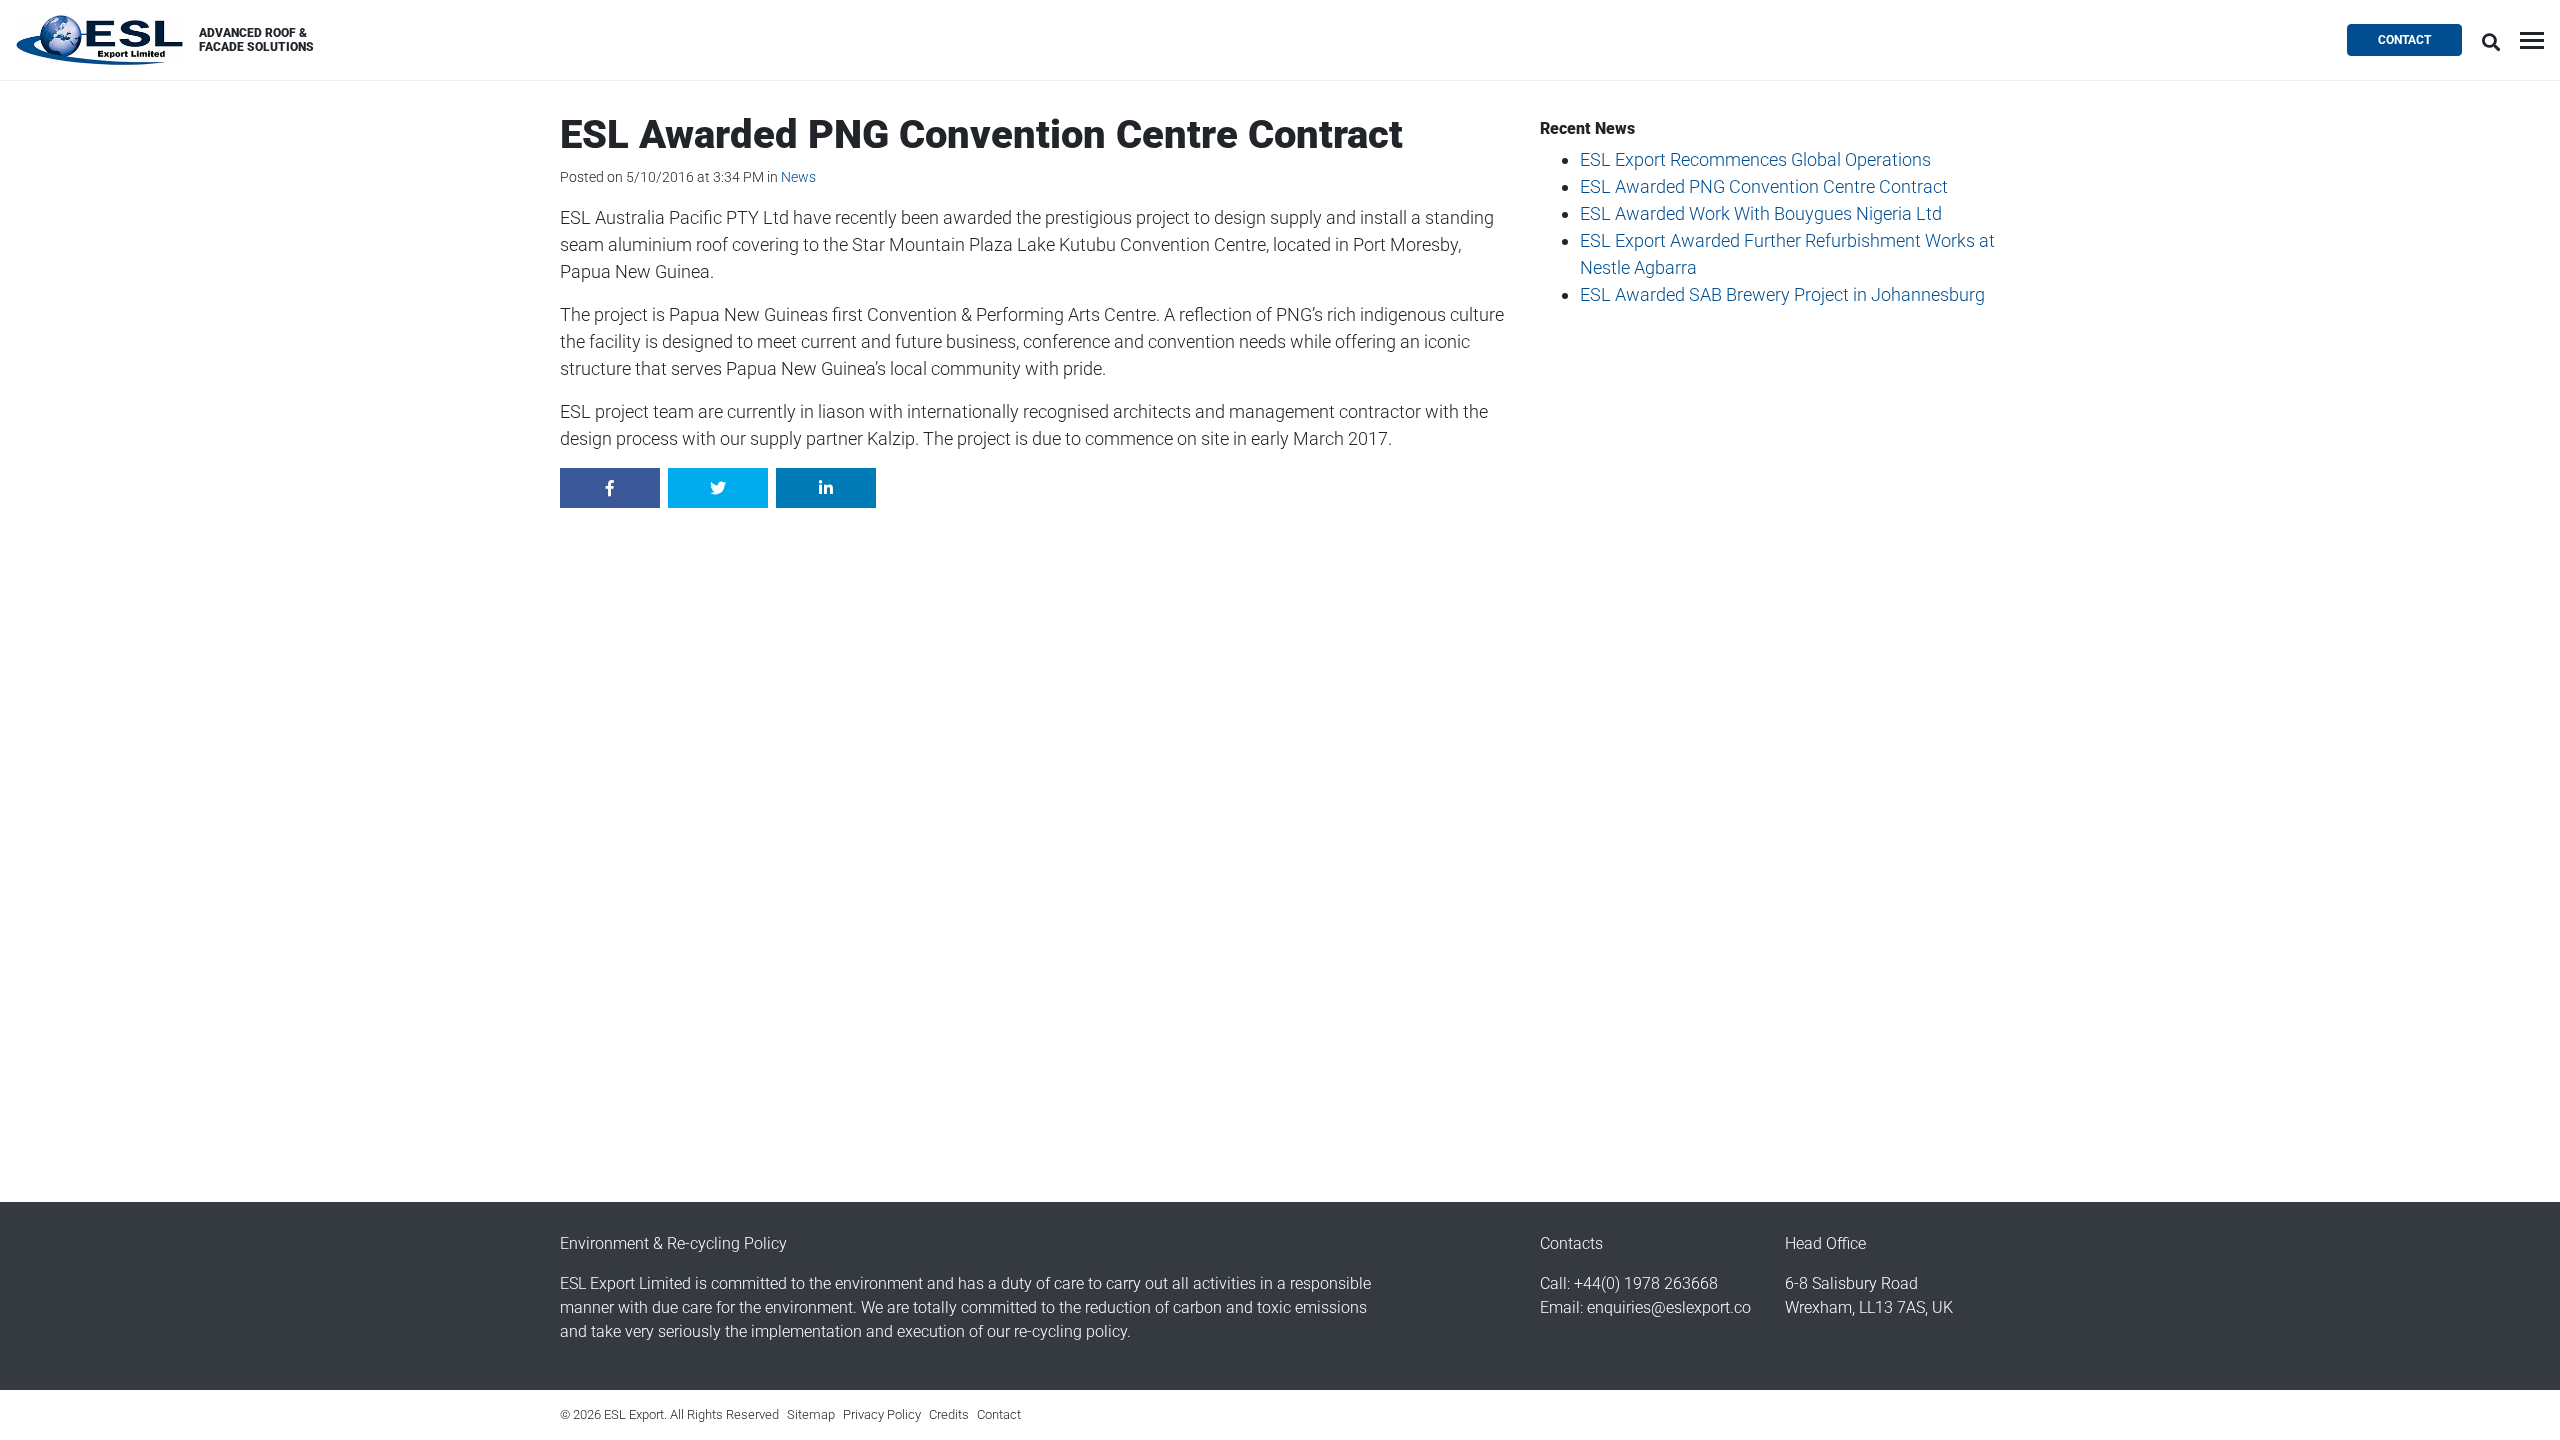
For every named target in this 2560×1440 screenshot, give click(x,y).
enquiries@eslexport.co (1669, 1307)
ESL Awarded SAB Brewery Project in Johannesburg (1782, 294)
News (798, 177)
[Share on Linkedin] (826, 487)
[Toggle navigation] (2532, 40)
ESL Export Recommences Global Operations (1755, 159)
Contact (2404, 40)
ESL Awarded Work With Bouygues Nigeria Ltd (1761, 213)
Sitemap (811, 1414)
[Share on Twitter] (718, 487)
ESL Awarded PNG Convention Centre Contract (1764, 186)
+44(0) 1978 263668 (1646, 1283)
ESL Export (99, 40)
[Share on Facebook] (610, 487)
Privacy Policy (882, 1414)
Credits (949, 1414)
